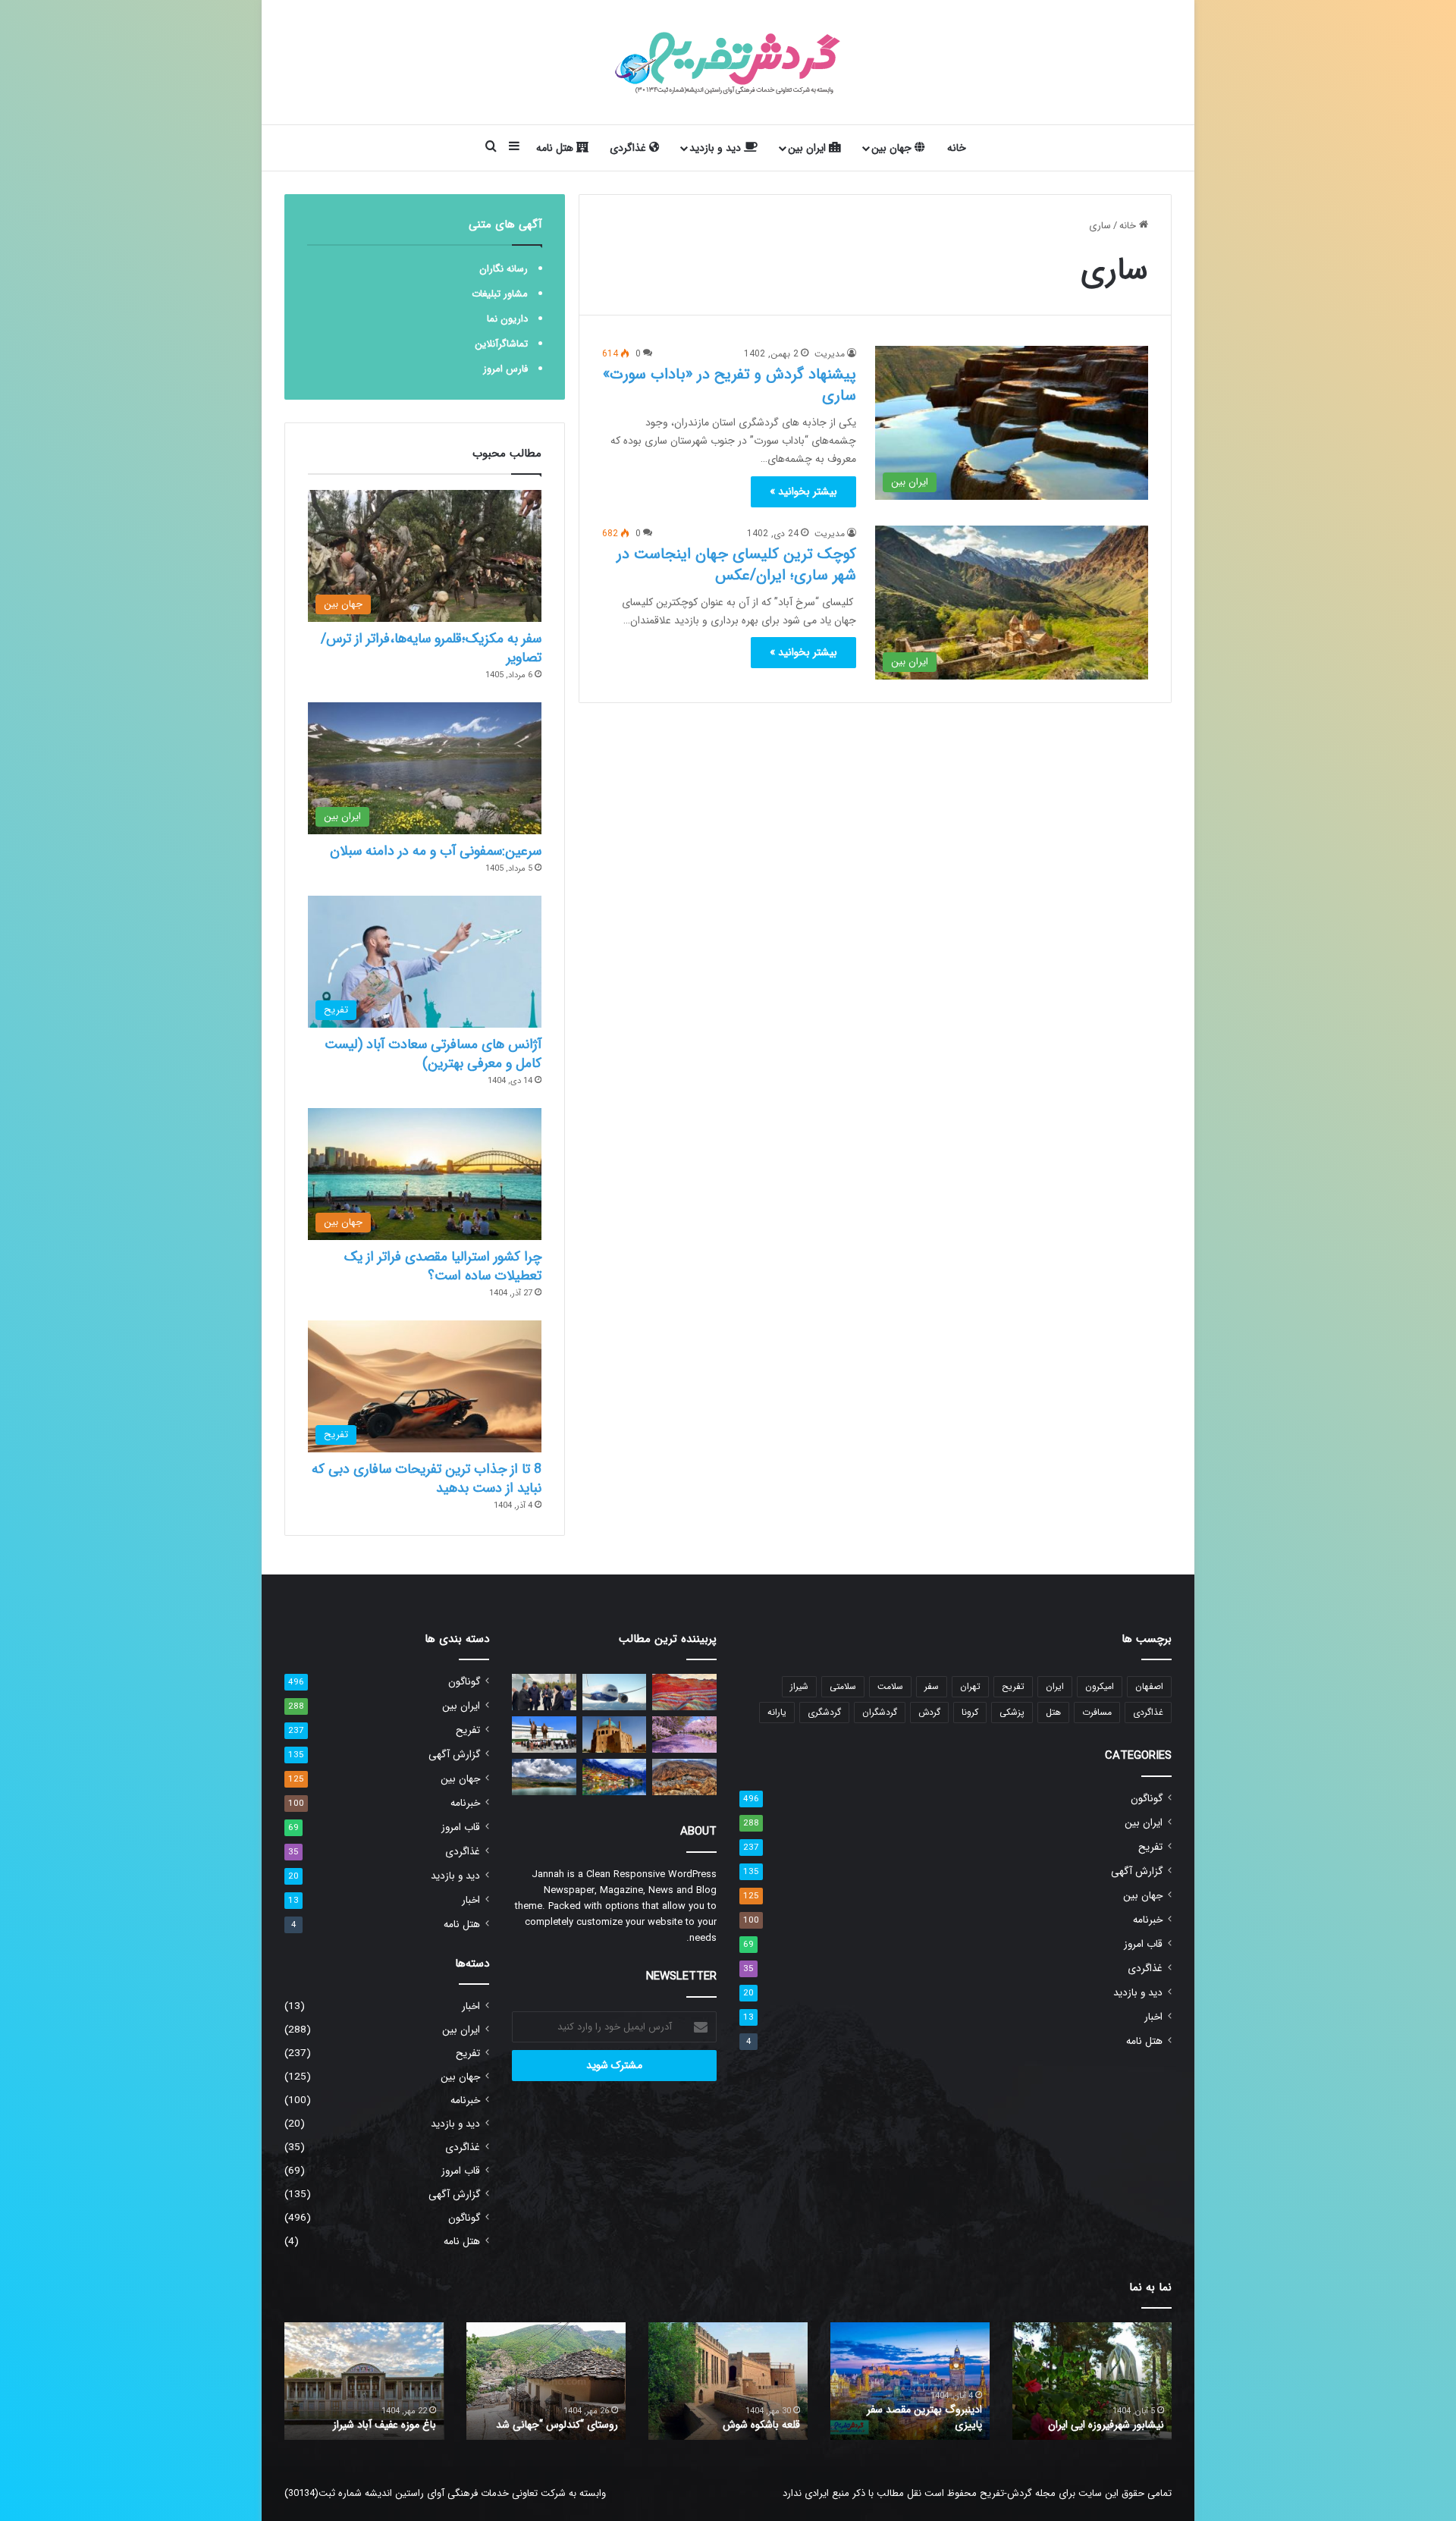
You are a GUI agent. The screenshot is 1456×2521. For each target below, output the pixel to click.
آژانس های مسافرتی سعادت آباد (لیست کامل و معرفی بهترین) (433, 1054)
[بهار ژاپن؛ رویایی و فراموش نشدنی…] (684, 1735)
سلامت (890, 1686)
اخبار (1153, 2017)
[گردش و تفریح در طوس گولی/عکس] (544, 1777)
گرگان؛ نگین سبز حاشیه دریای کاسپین (1102, 2417)
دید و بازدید (717, 148)
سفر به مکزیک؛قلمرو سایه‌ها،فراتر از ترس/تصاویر (431, 648)
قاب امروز (1143, 1944)
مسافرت (1097, 1712)
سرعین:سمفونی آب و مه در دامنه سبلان (436, 851)
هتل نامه (556, 148)
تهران (970, 1686)
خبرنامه (1148, 1920)
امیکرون (1100, 1686)
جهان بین (893, 148)
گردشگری (824, 1712)
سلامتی (843, 1686)
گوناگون (1147, 1799)
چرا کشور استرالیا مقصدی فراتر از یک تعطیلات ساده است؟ (443, 1266)
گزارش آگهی (1137, 1871)
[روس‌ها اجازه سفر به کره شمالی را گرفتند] (544, 1735)
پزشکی (1012, 1712)
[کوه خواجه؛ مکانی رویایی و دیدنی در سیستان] (684, 1692)
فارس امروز (505, 369)
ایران (1055, 1686)
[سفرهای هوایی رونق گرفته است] (615, 1692)
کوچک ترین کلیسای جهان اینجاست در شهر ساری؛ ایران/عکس (736, 565)
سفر (932, 1686)
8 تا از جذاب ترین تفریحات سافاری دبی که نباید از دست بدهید (427, 1479)
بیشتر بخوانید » (803, 491)
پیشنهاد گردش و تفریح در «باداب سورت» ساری (730, 385)
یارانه (777, 1712)
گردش (929, 1712)
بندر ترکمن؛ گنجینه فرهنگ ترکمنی (366, 2425)
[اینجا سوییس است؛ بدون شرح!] (615, 1777)
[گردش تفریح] (728, 62)
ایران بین (808, 148)
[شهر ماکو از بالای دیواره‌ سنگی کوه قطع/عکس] (684, 1777)
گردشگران (880, 1712)
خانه (957, 148)
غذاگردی (629, 148)
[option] (1092, 2381)
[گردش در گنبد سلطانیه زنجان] (615, 1735)
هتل (1053, 1712)
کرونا (970, 1712)
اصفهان (1149, 1686)
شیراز (799, 1686)
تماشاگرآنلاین (501, 344)
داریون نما (507, 319)
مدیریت (830, 354)
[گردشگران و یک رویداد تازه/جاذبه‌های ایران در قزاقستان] (544, 1692)
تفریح (1013, 1686)
